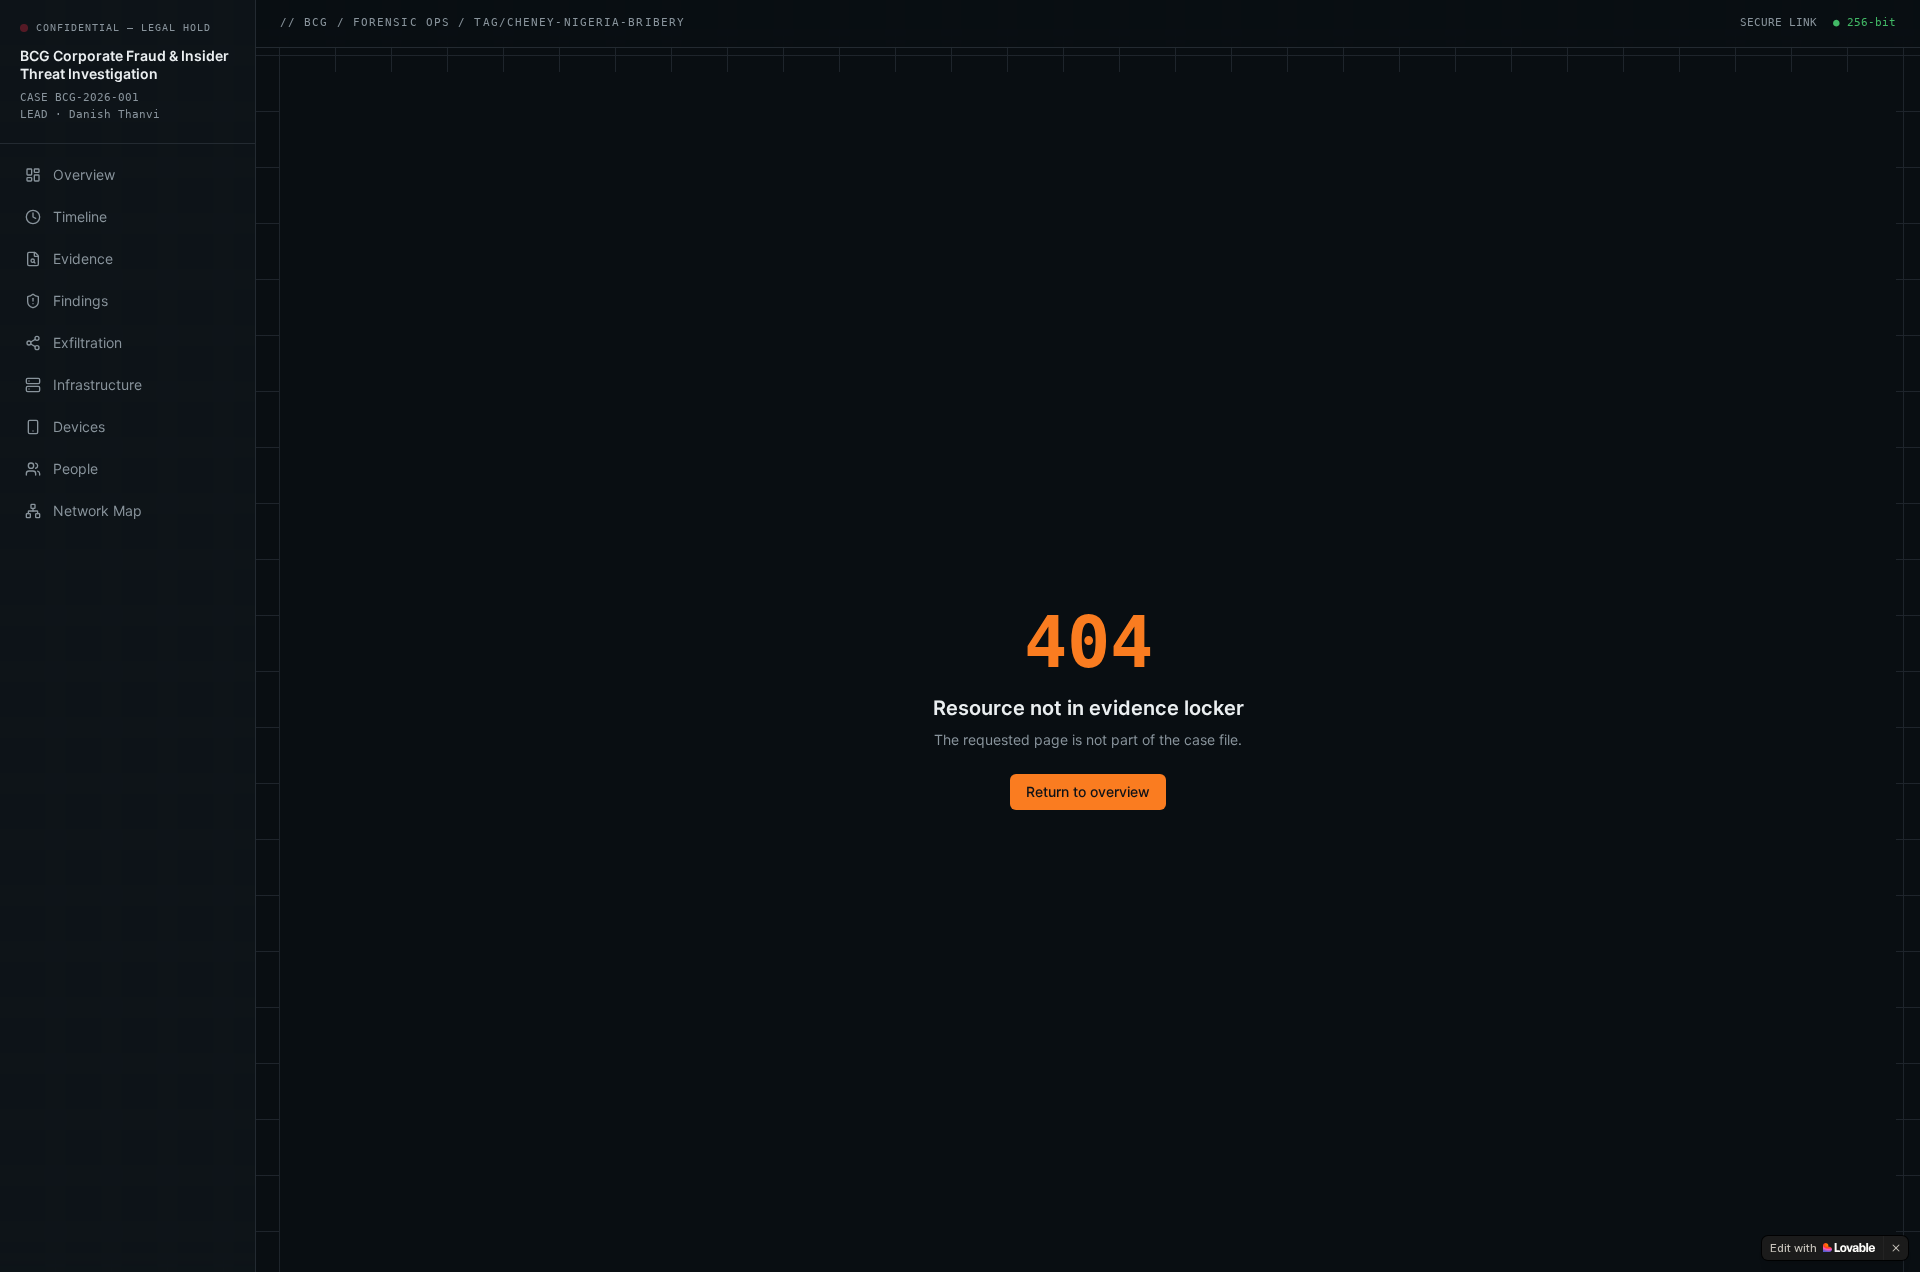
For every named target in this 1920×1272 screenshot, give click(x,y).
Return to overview (1088, 791)
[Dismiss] (1896, 1248)
